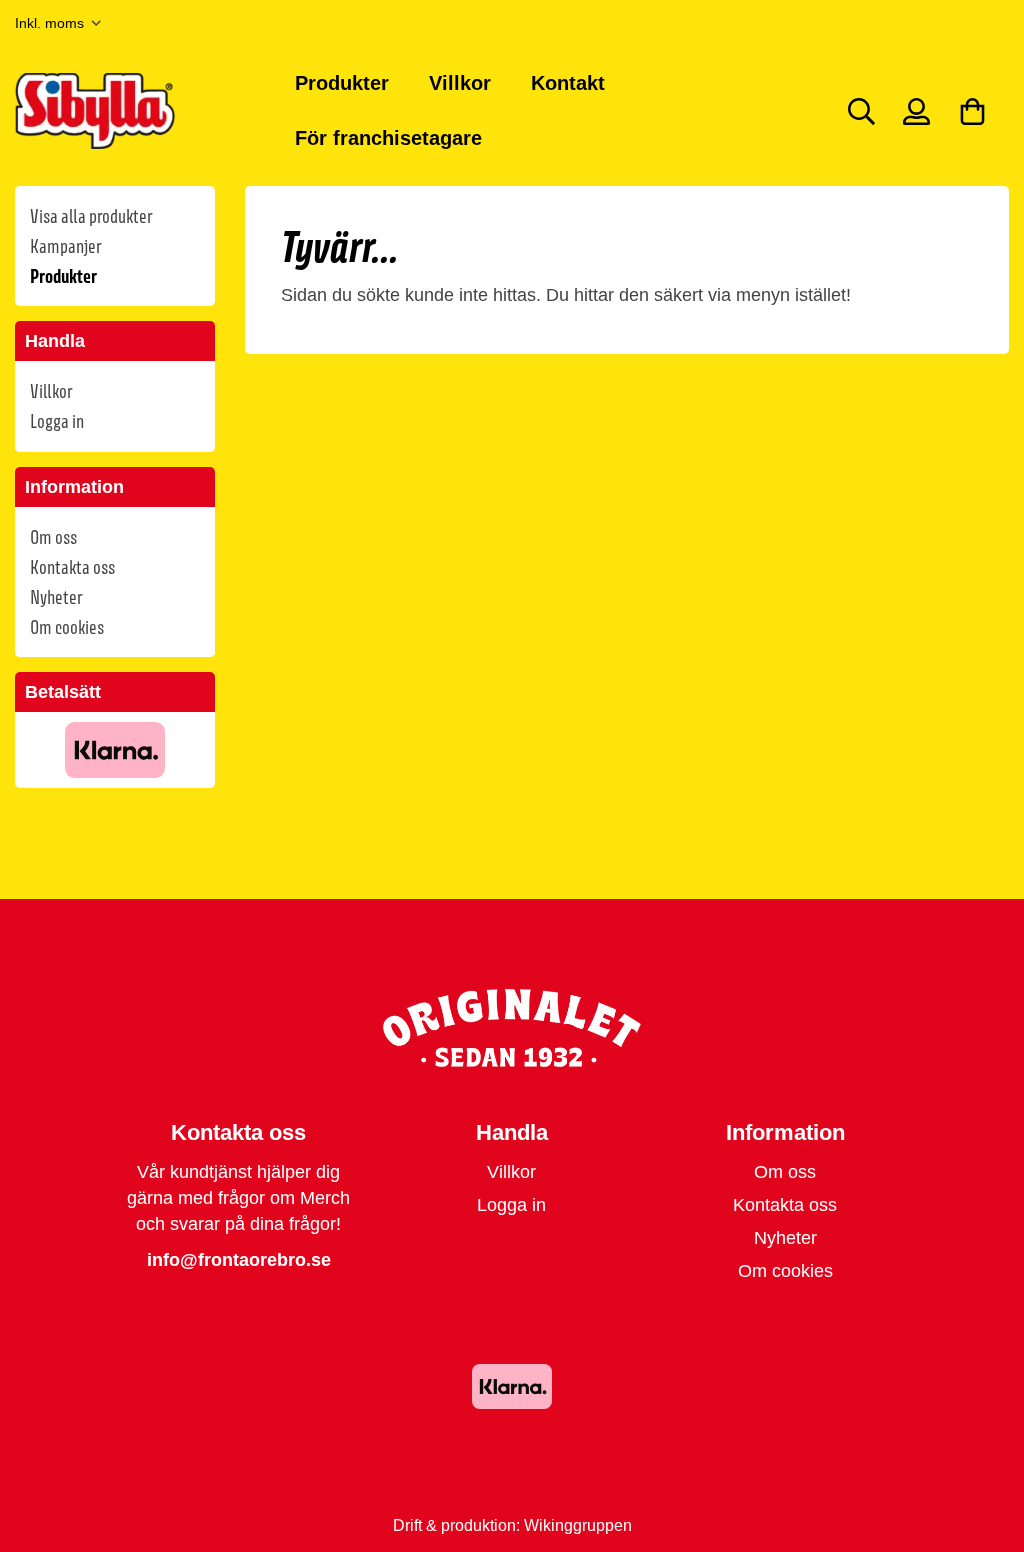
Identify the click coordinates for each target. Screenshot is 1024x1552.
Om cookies (67, 627)
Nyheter (56, 597)
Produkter (342, 83)
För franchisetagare (388, 138)
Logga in (57, 421)
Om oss (53, 537)
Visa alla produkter (91, 216)
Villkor (460, 83)
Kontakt (568, 83)
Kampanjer (65, 246)
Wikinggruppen (578, 1525)
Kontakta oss (72, 567)
